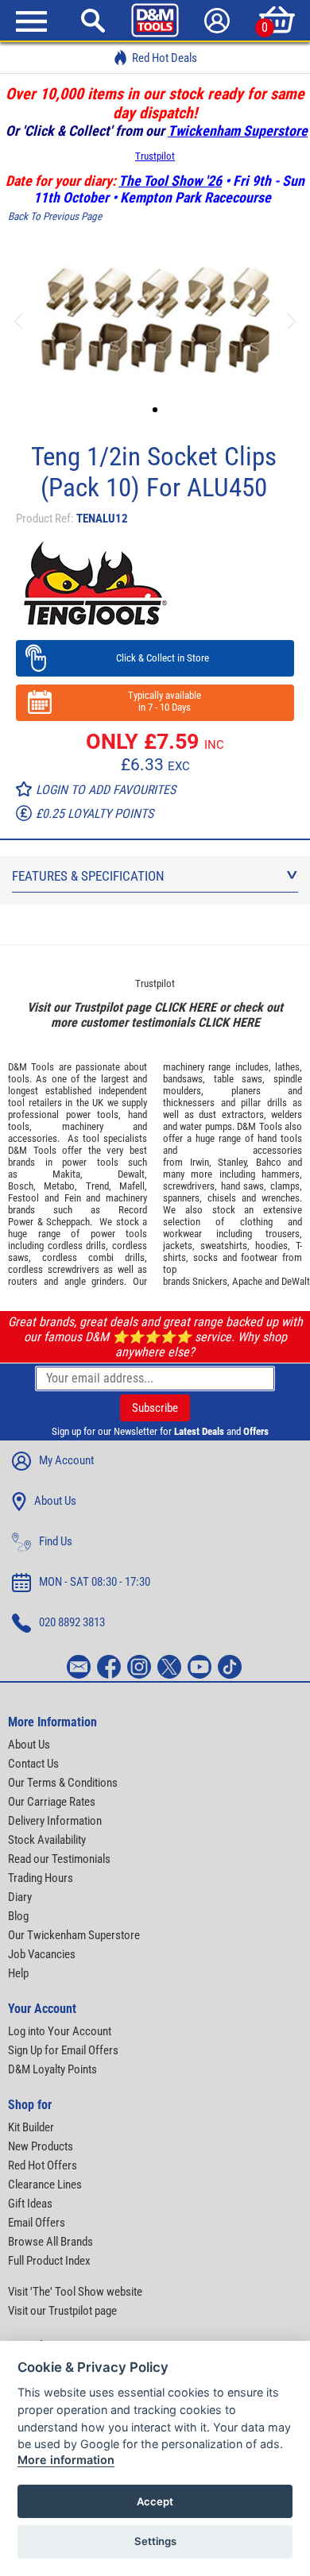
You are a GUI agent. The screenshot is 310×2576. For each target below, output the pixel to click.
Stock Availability (47, 1840)
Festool (23, 1198)
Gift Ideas (30, 2204)
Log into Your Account (60, 2031)
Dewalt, (132, 1174)
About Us (55, 1501)
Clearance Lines (45, 2185)
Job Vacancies (42, 1954)
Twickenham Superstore (238, 131)
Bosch (21, 1186)
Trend (97, 1186)
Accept (155, 2501)
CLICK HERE (185, 1007)
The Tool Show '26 (170, 181)
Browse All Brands (50, 2242)
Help (18, 1973)
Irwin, (201, 1162)
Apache (247, 1281)
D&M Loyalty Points (52, 2069)
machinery (83, 1126)
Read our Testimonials (59, 1859)
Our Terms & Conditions (63, 1783)
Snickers (210, 1281)
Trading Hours (41, 1878)
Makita (66, 1174)
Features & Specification (88, 876)
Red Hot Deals (165, 58)
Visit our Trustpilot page (62, 2311)
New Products (41, 2146)
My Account (66, 1460)
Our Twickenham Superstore (74, 1935)
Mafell (132, 1186)
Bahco (269, 1162)
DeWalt (296, 1281)
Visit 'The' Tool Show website (75, 2292)
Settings (155, 2541)
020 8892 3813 (72, 1622)
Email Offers (37, 2223)
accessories (33, 1138)
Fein (73, 1198)
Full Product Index (49, 2261)
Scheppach (68, 1222)
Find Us (56, 1541)
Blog (18, 1916)
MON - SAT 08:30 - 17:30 (95, 1582)
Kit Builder (31, 2127)
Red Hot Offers (43, 2165)
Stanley (232, 1162)
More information (66, 2460)
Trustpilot (155, 156)
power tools (93, 1114)
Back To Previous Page (55, 216)
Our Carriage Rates (52, 1802)
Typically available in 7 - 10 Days (155, 701)
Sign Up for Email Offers (63, 2050)
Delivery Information (55, 1821)
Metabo (59, 1186)
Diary (20, 1897)
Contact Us (33, 1764)
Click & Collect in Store (155, 658)
